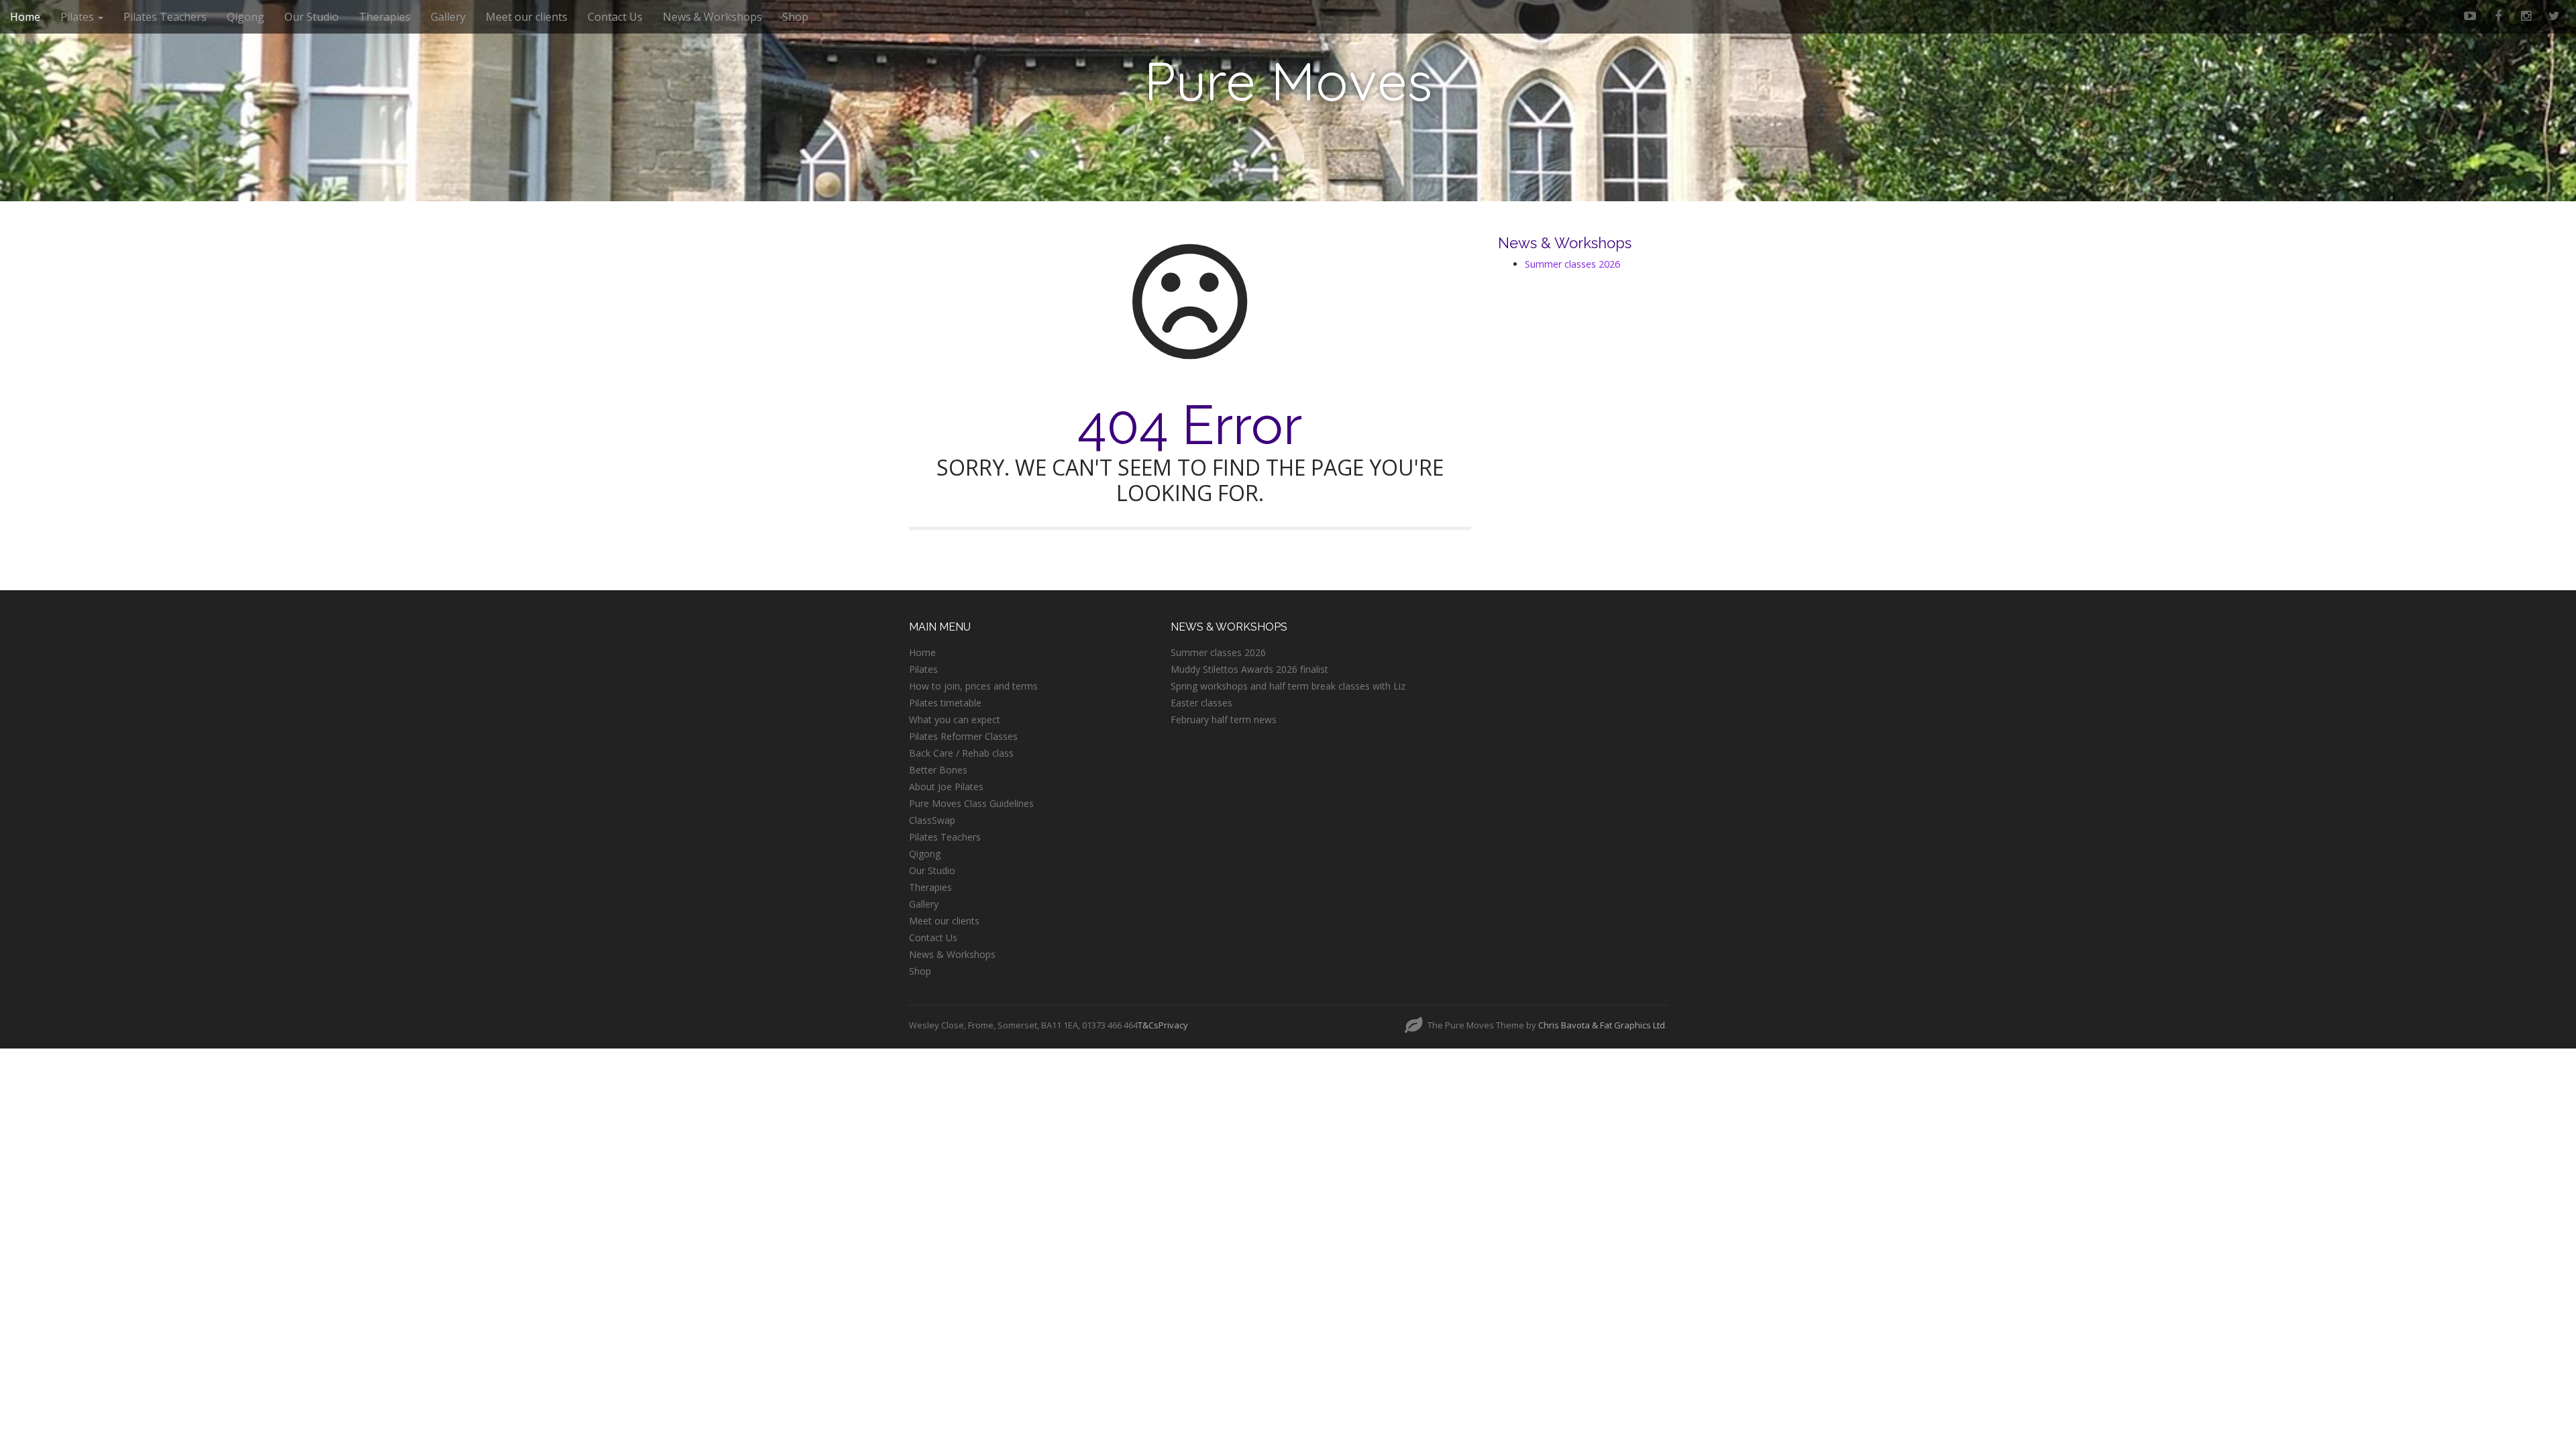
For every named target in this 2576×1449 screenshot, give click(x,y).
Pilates (78, 17)
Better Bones (938, 770)
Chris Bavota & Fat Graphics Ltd (1602, 1025)
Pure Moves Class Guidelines (971, 803)
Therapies (385, 17)
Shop (795, 17)
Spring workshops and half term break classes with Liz (1288, 686)
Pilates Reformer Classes (963, 736)
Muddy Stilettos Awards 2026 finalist (1249, 669)
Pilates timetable (945, 703)
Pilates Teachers (165, 17)
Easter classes (1201, 703)
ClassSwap (932, 820)
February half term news (1224, 719)
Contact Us (615, 17)
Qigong (246, 17)
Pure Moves (1288, 80)
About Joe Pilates (946, 787)
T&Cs (1148, 1025)
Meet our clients (527, 17)
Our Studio (312, 17)
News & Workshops (712, 17)
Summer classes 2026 (1572, 264)
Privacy (1173, 1025)
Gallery (448, 17)
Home (25, 17)
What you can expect (955, 719)
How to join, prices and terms (973, 686)
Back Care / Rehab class (961, 753)
